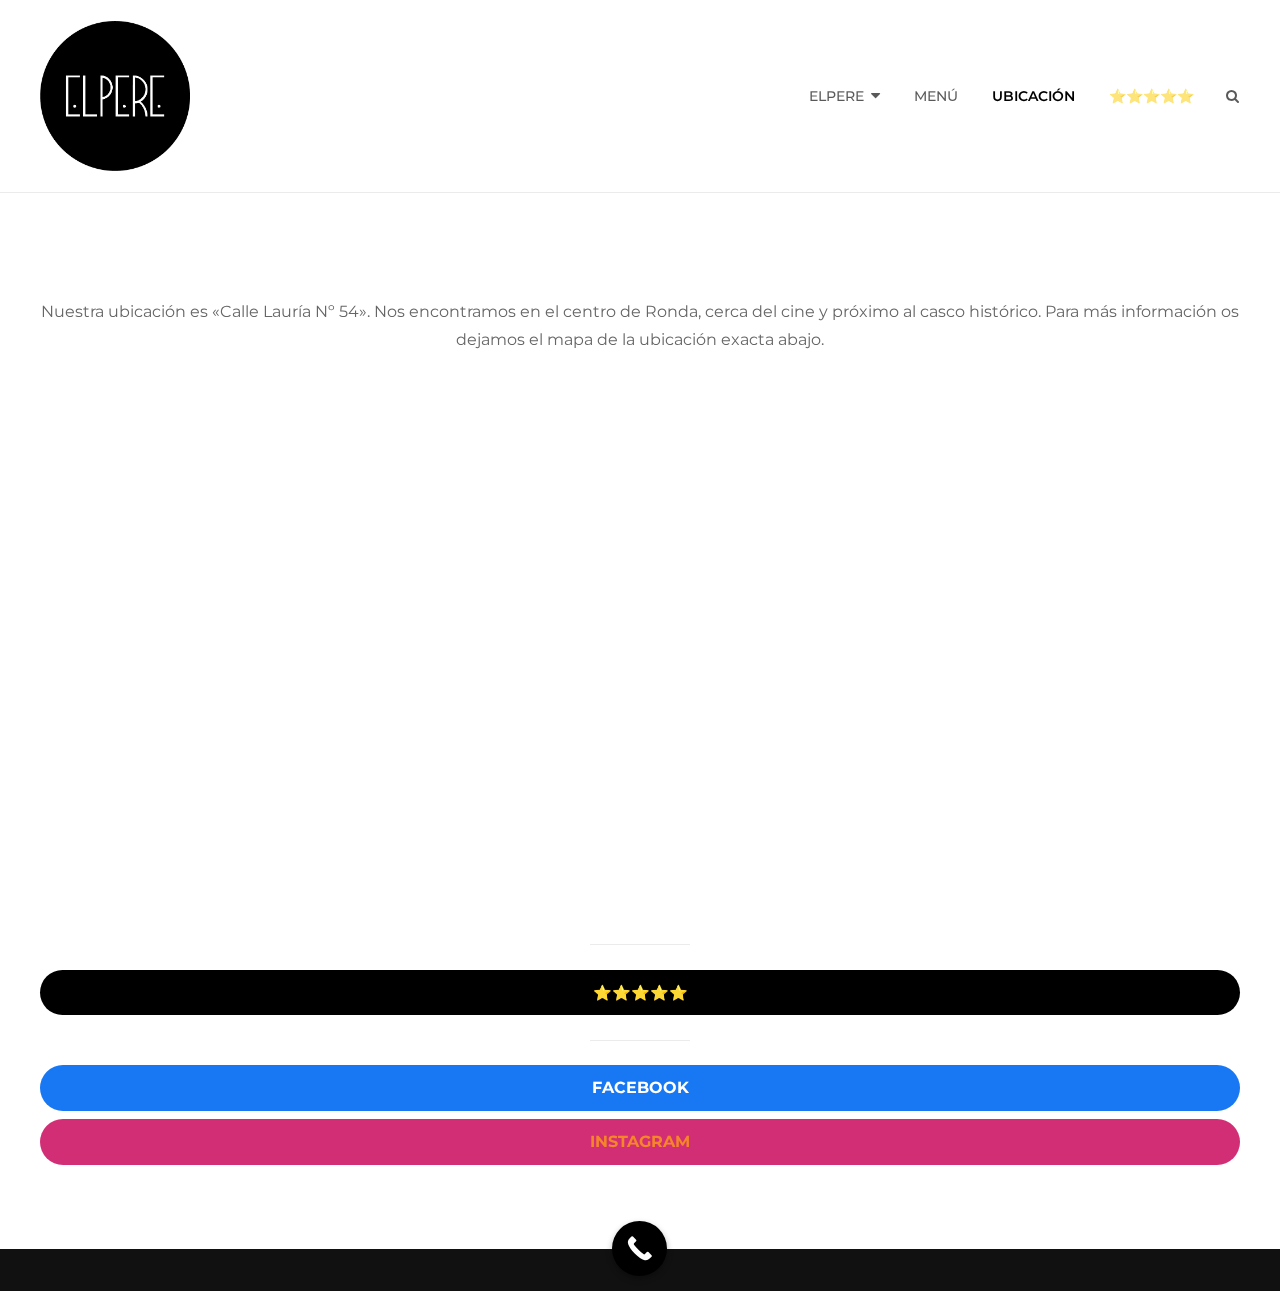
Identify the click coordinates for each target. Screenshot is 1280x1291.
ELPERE (836, 96)
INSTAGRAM (640, 1141)
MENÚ (936, 96)
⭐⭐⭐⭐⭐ (1151, 96)
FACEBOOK (640, 1087)
